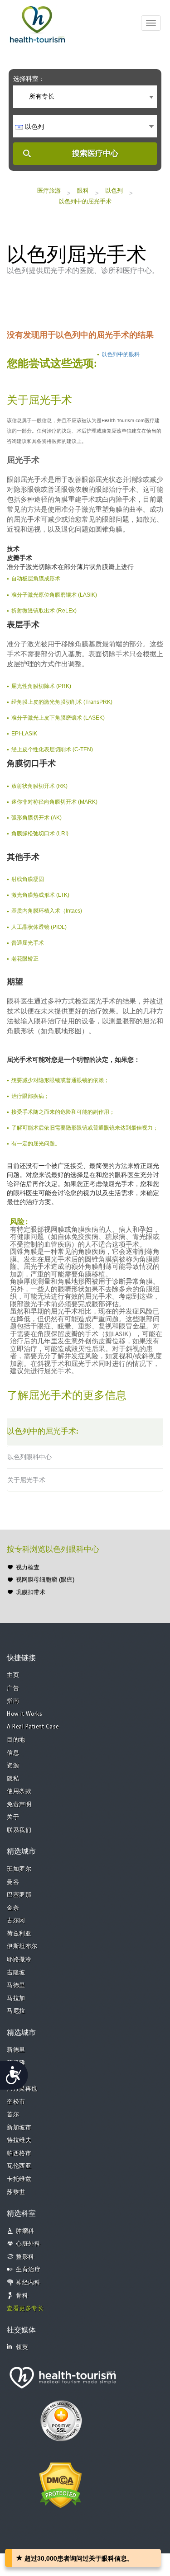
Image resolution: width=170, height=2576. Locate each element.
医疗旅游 (49, 191)
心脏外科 (28, 2244)
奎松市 (16, 2102)
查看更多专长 (25, 2309)
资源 (13, 1766)
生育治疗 (28, 2270)
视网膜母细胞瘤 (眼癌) (45, 1580)
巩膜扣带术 (31, 1592)
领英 (22, 2348)
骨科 (22, 2296)
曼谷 (13, 1882)
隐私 (13, 1779)
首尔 (13, 2115)
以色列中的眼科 (121, 354)
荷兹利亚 (19, 1934)
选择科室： (29, 79)
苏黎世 (16, 2192)
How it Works (24, 1714)
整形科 (25, 2257)
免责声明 (19, 1805)
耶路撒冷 (19, 1960)
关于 (13, 1817)
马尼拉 (16, 2011)
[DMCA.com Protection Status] (61, 2484)
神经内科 (28, 2283)
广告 (13, 1688)
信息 (13, 1753)
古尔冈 (16, 1921)
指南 (13, 1701)
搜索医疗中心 (95, 153)
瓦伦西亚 (19, 2166)
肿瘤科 (25, 2231)
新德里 (16, 2050)
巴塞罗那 (19, 1895)
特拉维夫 (19, 2140)
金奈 (13, 1908)
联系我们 (19, 1830)
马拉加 (16, 1999)
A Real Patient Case (33, 1727)
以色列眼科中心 (29, 1457)
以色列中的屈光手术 (85, 201)
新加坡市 (19, 2128)
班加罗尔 (19, 1869)
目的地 (16, 1740)
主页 (13, 1675)
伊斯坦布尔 (22, 1947)
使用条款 (19, 1792)
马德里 (16, 1985)
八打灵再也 (22, 2089)
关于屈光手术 (26, 1480)
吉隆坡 (16, 1973)
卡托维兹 (19, 2179)
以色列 (114, 191)
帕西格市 (19, 2154)
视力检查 (28, 1567)
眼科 (83, 191)
